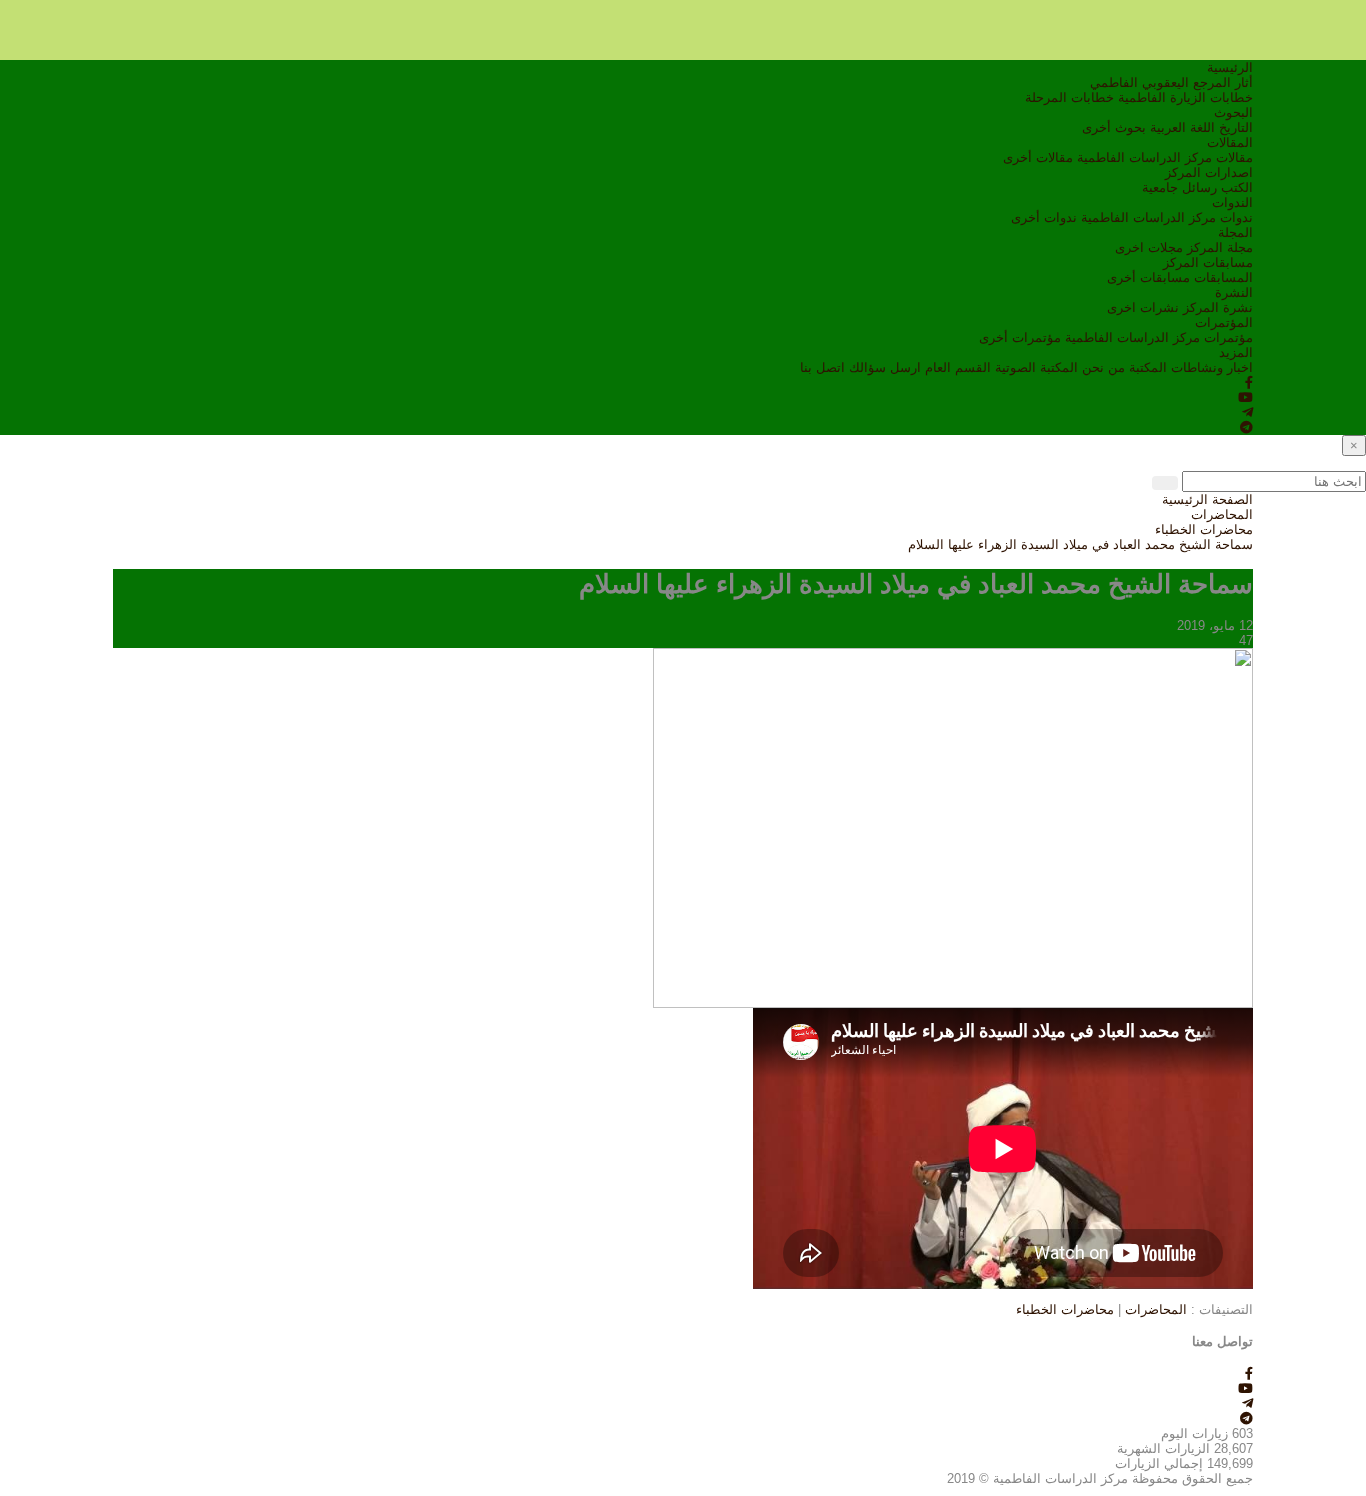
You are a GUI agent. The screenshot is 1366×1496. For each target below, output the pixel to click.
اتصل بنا (822, 367)
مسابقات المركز (1208, 262)
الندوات (1232, 202)
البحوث (1233, 112)
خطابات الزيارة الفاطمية (1185, 97)
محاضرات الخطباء (1204, 529)
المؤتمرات (1224, 322)
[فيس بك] (1249, 382)
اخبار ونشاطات (1212, 367)
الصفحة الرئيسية (1207, 499)
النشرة (1234, 292)
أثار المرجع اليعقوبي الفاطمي (1171, 82)
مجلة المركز (1220, 247)
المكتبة (1148, 367)
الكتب (1237, 187)
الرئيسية (1230, 67)
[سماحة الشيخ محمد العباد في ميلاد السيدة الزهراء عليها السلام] (953, 826)
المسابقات (1223, 277)
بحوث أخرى (1114, 127)
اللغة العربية (1182, 127)
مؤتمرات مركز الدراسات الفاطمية (1159, 337)
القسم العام (958, 367)
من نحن (1103, 367)
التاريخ (1236, 127)
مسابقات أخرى (1148, 277)
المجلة (1235, 232)
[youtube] (1245, 397)
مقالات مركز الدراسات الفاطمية (1165, 157)
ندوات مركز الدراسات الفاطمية (1167, 217)
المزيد (1236, 352)
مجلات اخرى (1149, 247)
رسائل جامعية (1179, 187)
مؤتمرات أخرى (1020, 337)
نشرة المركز (1218, 307)
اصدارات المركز (1209, 172)
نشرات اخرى (1143, 307)
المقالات (1230, 142)
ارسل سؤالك (885, 367)
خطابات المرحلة (1069, 97)
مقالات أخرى (1038, 157)
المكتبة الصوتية (1036, 367)
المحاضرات (1222, 514)
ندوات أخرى (1044, 217)
